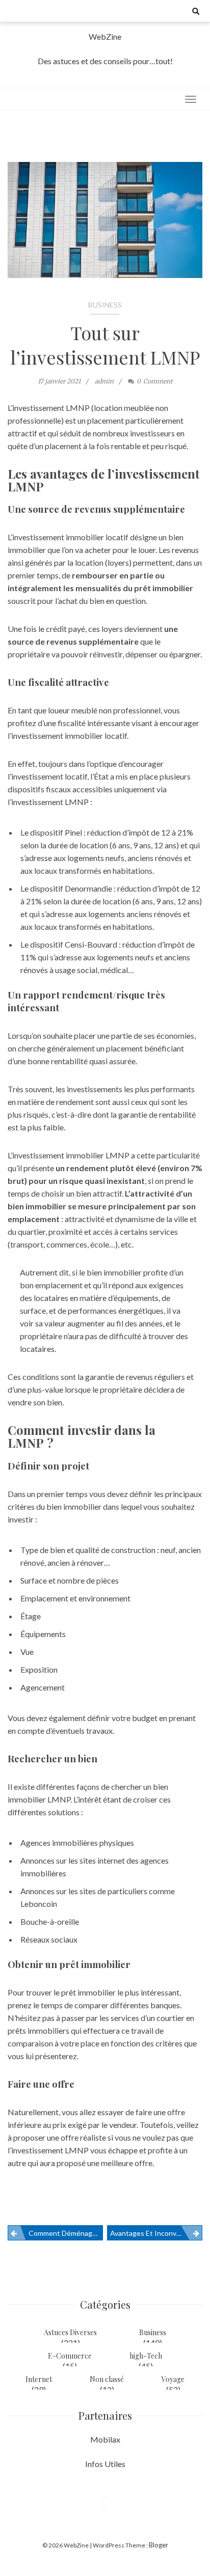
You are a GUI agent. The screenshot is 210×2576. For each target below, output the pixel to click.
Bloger (159, 2545)
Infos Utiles (105, 2464)
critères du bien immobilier (55, 1506)
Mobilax (105, 2439)
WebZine (105, 36)
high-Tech (146, 2356)
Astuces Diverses (70, 2332)
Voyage (173, 2379)
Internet (39, 2379)
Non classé (107, 2379)
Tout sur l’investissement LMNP (105, 345)
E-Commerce (70, 2356)
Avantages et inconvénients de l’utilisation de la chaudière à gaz (156, 2233)
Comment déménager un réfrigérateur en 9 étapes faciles (66, 2233)
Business (105, 305)
